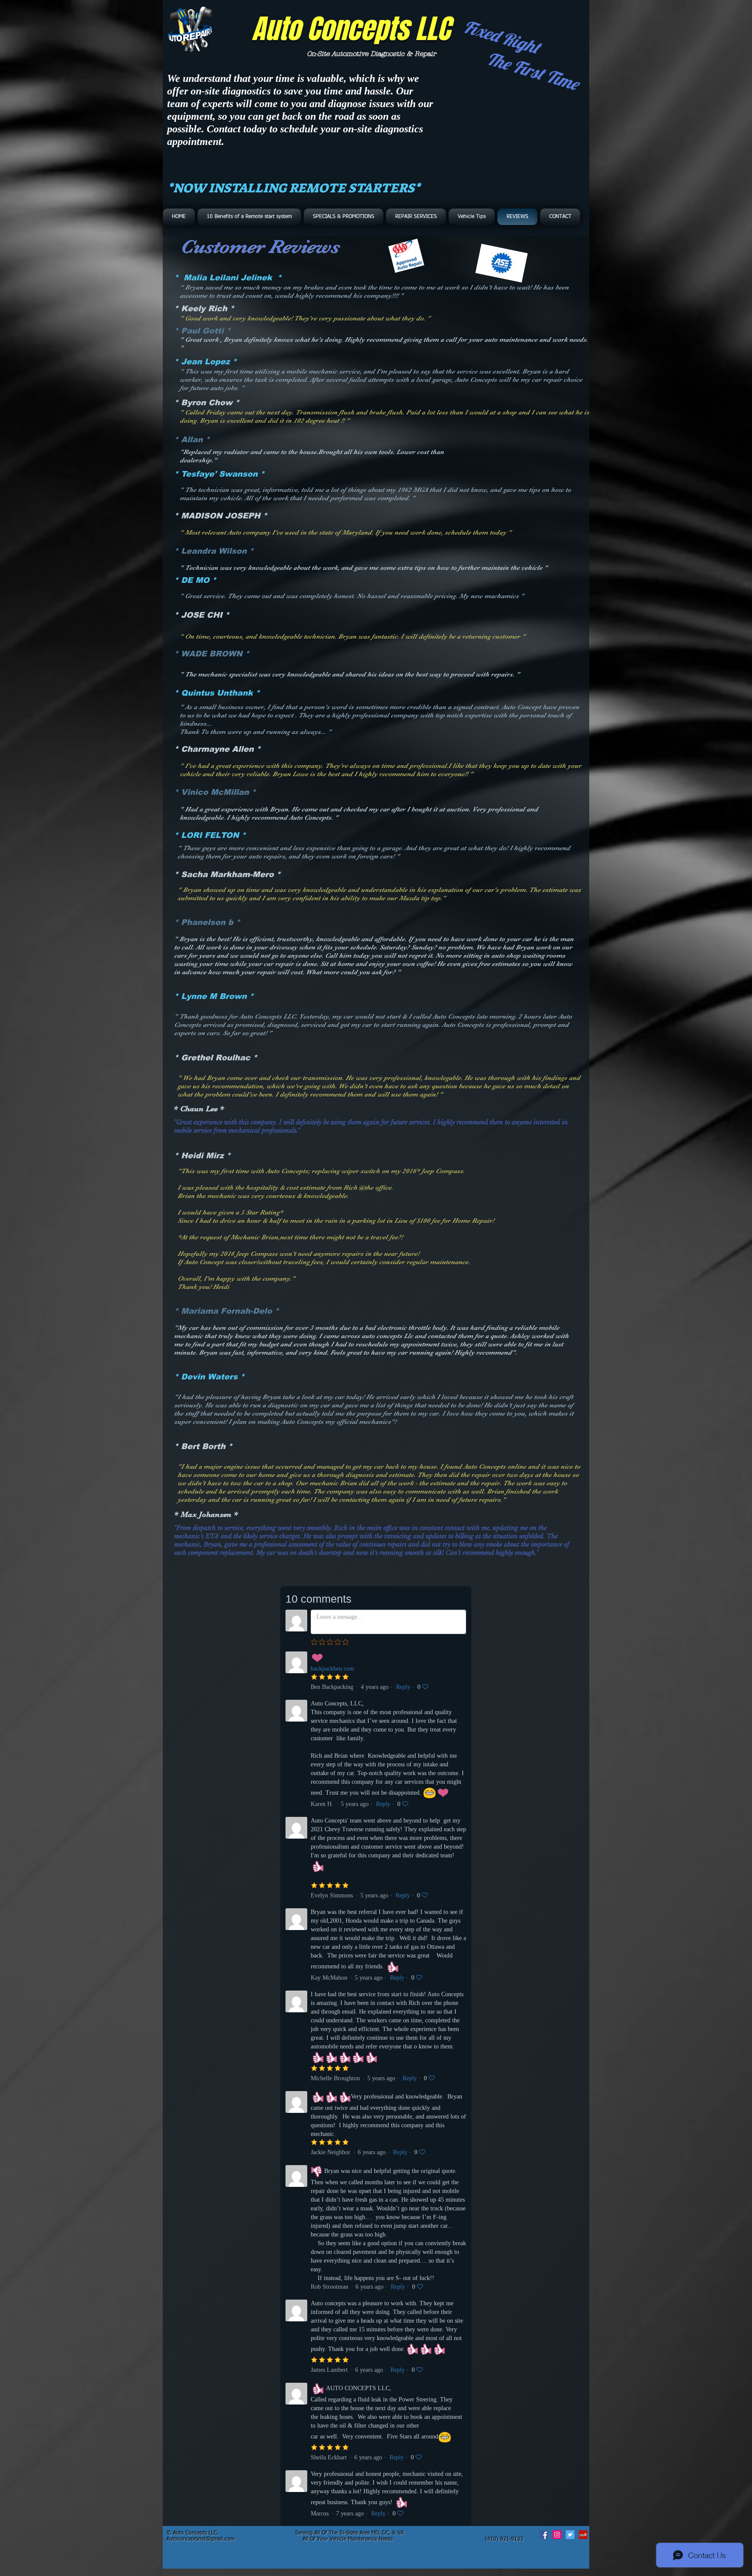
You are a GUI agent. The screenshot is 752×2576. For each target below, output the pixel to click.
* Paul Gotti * (202, 331)
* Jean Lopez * (205, 362)
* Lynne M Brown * (214, 996)
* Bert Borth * (203, 1446)
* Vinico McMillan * (215, 792)
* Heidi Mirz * (202, 1156)
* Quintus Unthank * (217, 693)
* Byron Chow (203, 403)
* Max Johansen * (206, 1514)
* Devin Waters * (209, 1377)
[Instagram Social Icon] (557, 2535)
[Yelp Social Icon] (583, 2535)
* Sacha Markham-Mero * (227, 874)
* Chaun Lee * (199, 1109)
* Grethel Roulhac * (216, 1058)
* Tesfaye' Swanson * (219, 474)
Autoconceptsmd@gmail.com (201, 2539)
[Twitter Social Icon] (570, 2535)
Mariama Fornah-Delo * (230, 1311)
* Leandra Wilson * (214, 551)
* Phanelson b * (207, 922)
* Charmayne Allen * (217, 749)
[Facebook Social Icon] (544, 2535)
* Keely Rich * (204, 309)
